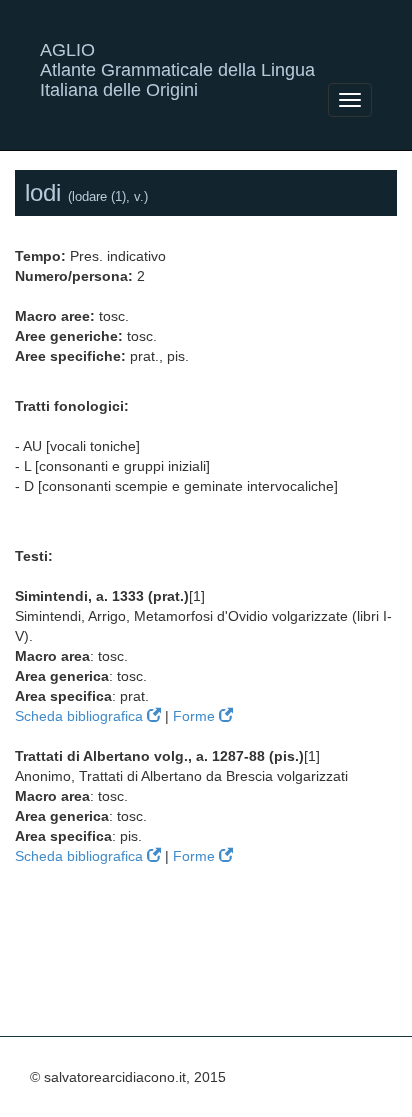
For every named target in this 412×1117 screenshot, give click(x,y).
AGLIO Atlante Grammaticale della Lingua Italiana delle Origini (177, 57)
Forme (196, 716)
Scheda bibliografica (81, 716)
